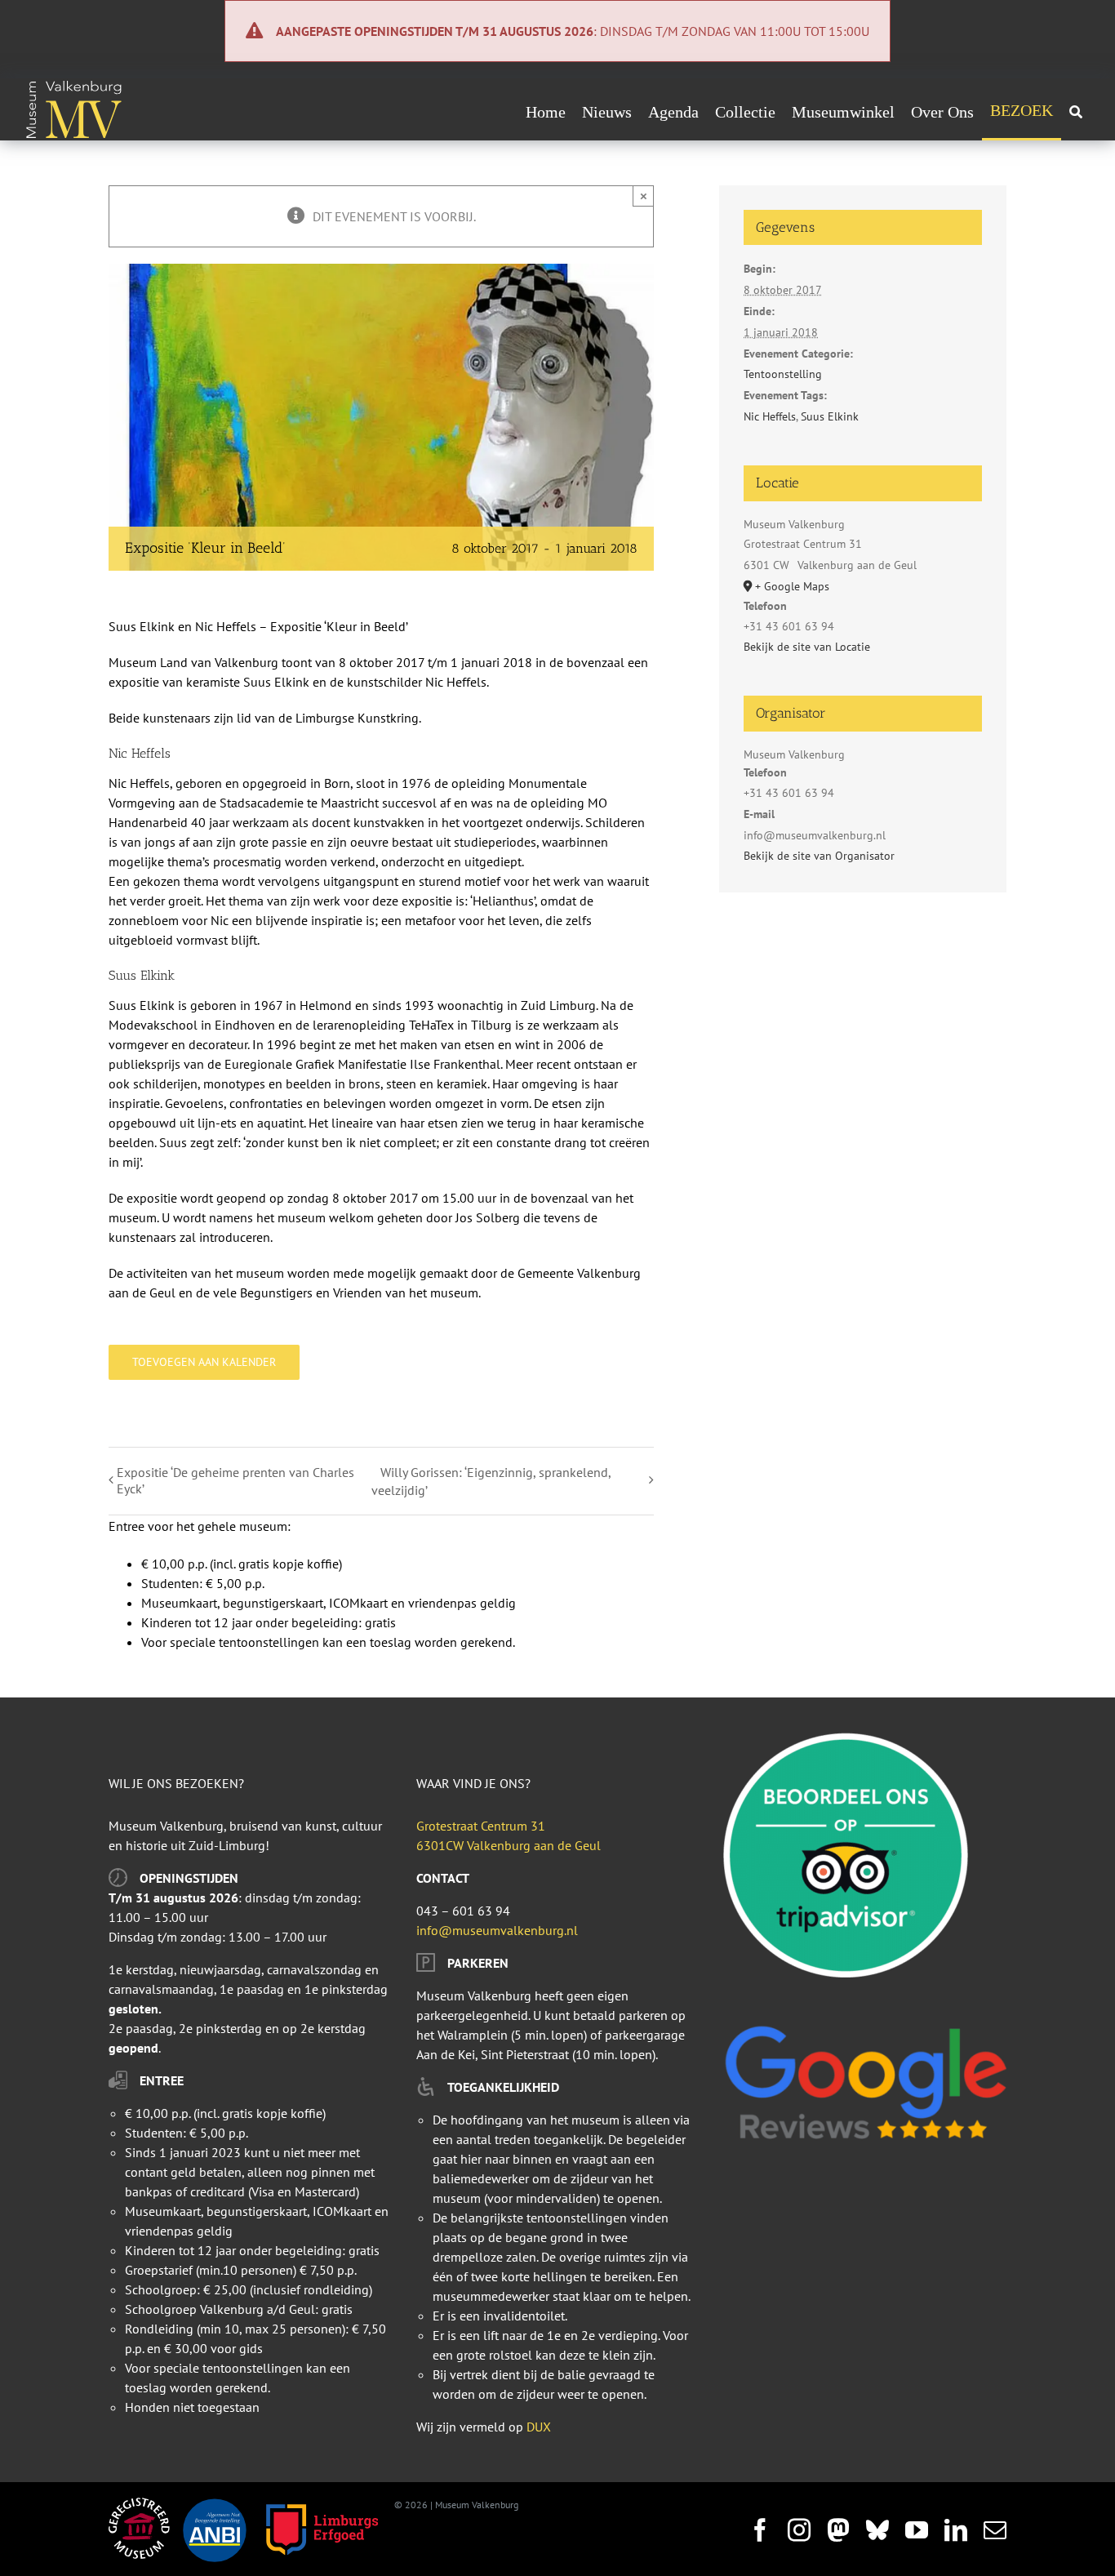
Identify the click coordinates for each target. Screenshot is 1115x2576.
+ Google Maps (792, 586)
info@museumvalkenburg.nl (497, 1930)
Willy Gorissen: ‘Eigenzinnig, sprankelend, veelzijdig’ (491, 1481)
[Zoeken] (1076, 112)
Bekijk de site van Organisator (819, 856)
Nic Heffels (770, 416)
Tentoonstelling (783, 374)
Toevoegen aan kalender (204, 1362)
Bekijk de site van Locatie (807, 647)
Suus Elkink (830, 416)
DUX (539, 2427)
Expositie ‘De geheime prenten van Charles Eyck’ (235, 1480)
